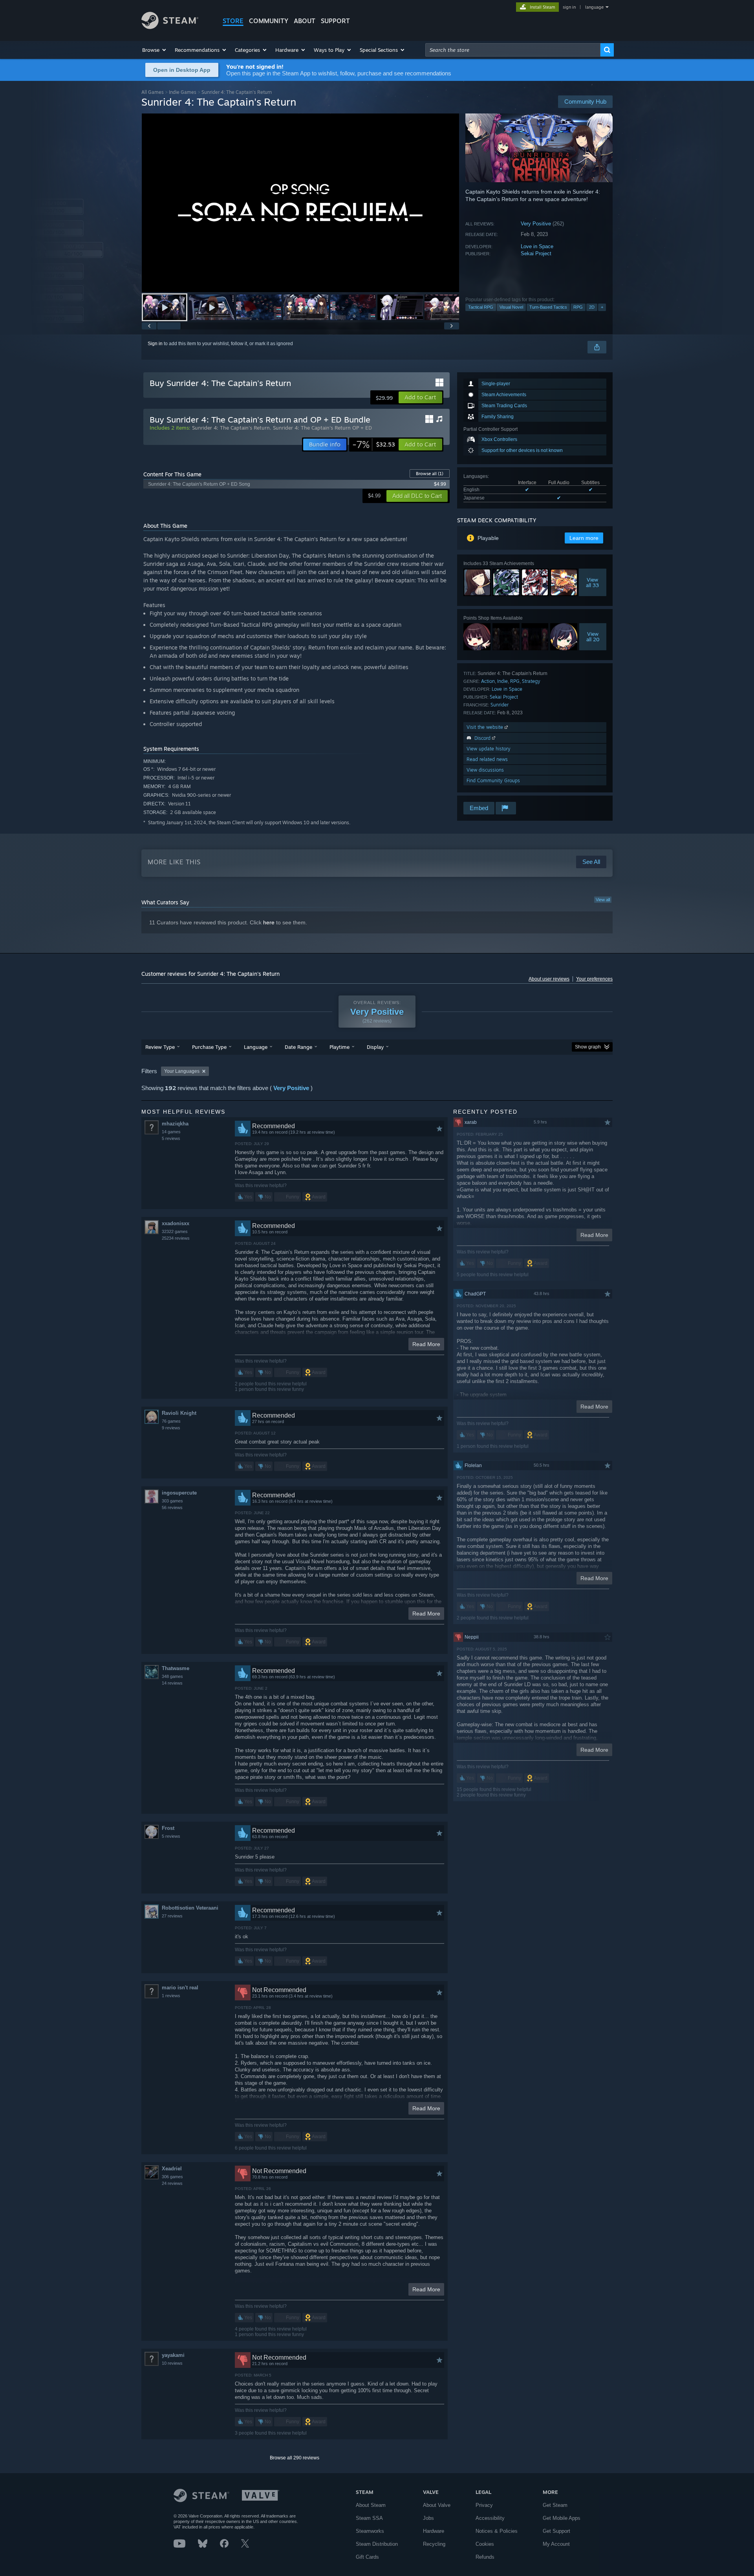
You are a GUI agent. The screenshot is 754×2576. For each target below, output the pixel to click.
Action (488, 681)
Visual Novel (511, 307)
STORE (233, 21)
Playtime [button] (339, 1047)
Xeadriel (172, 2169)
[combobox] (513, 50)
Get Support (556, 2531)
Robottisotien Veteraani (190, 1908)
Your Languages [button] (182, 1071)
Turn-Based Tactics (548, 307)
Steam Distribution (377, 2544)
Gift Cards (367, 2557)
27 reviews (172, 1916)
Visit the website (486, 727)
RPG (578, 307)
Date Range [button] (298, 1047)
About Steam (371, 2505)
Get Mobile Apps (562, 2518)
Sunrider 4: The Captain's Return (231, 428)
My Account (556, 2544)
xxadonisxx (176, 1223)
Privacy (484, 2505)
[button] (155, 50)
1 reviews (171, 1996)
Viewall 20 (593, 637)
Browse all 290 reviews (295, 2458)
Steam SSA (369, 2518)
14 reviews (172, 1683)
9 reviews (171, 1428)
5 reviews (171, 1138)
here (269, 922)
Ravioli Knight (179, 1413)
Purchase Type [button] (209, 1047)
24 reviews (172, 2183)
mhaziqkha (175, 1124)
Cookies (485, 2544)
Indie (502, 681)
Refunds (485, 2557)
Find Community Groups (493, 780)
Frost (168, 1828)
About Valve (437, 2505)
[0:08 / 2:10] (300, 203)
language (594, 7)
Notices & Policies (497, 2531)
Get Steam (555, 2505)
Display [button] (375, 1047)
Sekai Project (536, 253)
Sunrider (500, 705)
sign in (569, 7)
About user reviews (549, 979)
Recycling (434, 2544)
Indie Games (183, 92)
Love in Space (537, 246)
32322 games (175, 1231)
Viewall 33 (593, 582)
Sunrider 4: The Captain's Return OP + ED (322, 428)
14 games (171, 1132)
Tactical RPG (481, 307)
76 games (171, 1421)
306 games (172, 2177)
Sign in (155, 344)
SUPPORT (335, 21)
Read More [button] (426, 1344)
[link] (374, 445)
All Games (153, 92)
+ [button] (602, 307)
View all (603, 900)
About (305, 21)
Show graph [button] (588, 1047)
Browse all (430, 474)
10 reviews (172, 2363)
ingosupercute (179, 1493)
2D (592, 307)
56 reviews (172, 1508)
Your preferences (594, 979)
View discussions (485, 770)
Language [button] (256, 1047)
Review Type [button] (160, 1047)
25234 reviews (176, 1238)
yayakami (173, 2355)
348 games (172, 1676)
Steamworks (370, 2531)
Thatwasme (176, 1668)
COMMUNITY (269, 21)
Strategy (531, 681)
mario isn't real (180, 1988)
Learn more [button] (584, 538)
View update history (489, 749)
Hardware (434, 2531)
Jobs (428, 2518)
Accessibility (490, 2518)
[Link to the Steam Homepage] (170, 27)
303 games (172, 1501)
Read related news (487, 759)
